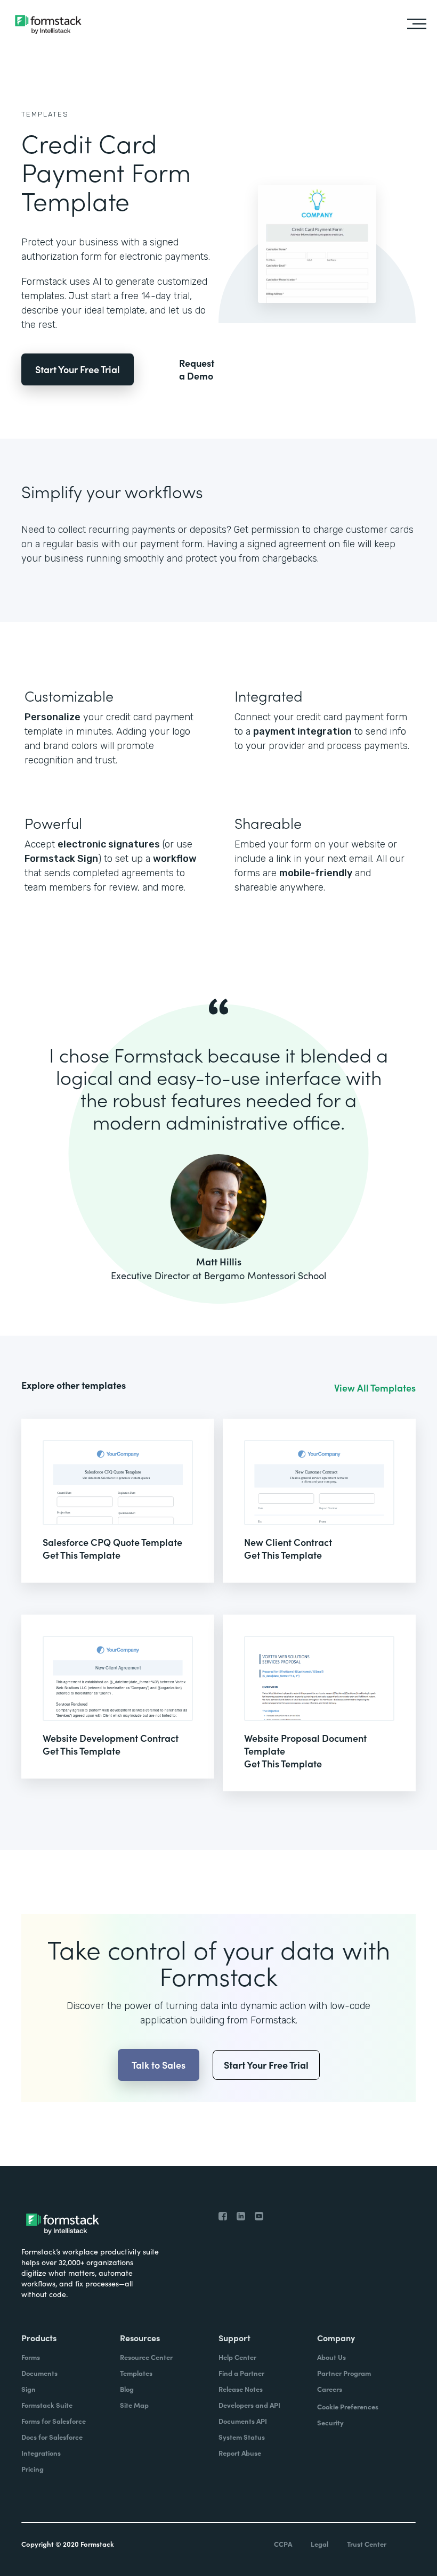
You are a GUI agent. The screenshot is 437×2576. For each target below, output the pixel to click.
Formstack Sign (61, 859)
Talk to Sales (159, 2065)
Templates (45, 114)
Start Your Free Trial (78, 369)
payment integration (302, 731)
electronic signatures (109, 844)
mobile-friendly (316, 873)
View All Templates (375, 1388)
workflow (175, 859)
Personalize (52, 717)
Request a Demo (197, 369)
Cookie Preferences (348, 2406)
